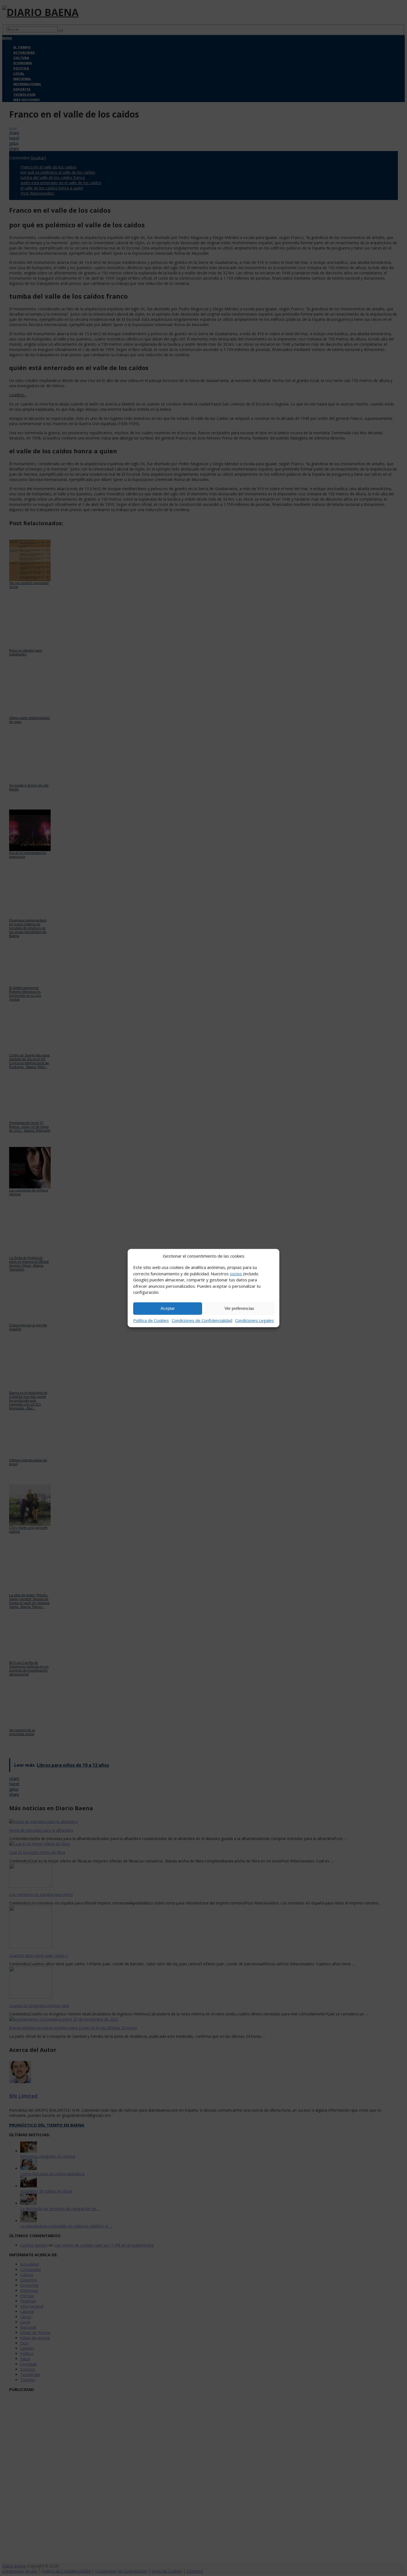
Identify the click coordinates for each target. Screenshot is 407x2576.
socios (236, 1273)
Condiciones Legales (254, 1320)
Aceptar (168, 1308)
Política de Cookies (151, 1320)
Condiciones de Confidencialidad (202, 1320)
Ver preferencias (239, 1308)
